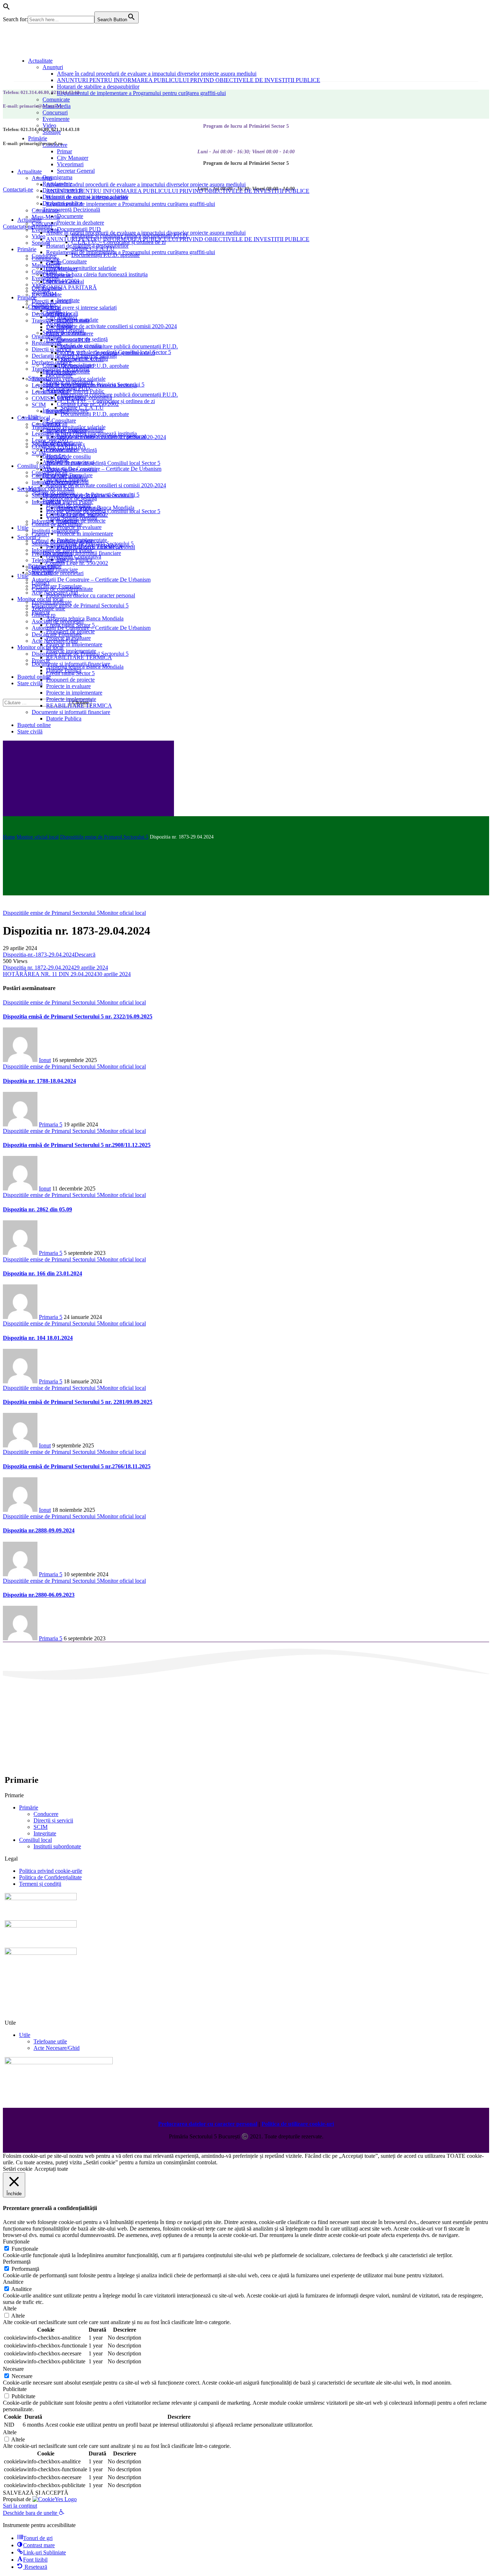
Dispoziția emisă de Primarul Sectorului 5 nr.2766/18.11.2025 (77, 1466)
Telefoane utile (50, 2041)
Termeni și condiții (40, 1884)
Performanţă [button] (17, 2262)
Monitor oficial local (38, 837)
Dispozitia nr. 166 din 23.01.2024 (43, 1273)
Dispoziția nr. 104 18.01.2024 (38, 1338)
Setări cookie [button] (18, 2169)
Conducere (46, 1814)
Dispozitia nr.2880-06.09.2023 (39, 1595)
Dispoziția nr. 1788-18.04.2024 (39, 1081)
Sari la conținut (20, 2506)
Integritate (45, 1833)
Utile (25, 2035)
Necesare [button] (13, 2369)
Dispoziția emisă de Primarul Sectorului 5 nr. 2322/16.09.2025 (78, 1016)
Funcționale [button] (16, 2241)
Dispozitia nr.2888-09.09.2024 (39, 1530)
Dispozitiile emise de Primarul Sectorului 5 (104, 837)
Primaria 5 (51, 1124)
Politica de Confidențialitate (50, 1877)
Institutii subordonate (57, 1846)
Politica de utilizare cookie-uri (298, 2124)
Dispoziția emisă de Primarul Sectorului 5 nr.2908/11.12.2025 (77, 1145)
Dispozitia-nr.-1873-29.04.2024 (39, 955)
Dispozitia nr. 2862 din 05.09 (37, 1209)
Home (9, 837)
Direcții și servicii (53, 1820)
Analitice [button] (13, 2282)
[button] (6, 8)
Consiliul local (35, 1840)
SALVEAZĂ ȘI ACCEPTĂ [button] (36, 2493)
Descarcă (85, 955)
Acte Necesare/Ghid (57, 2048)
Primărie (29, 1807)
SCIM (41, 1827)
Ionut (45, 1060)
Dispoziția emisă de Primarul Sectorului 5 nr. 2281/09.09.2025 (78, 1402)
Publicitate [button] (15, 2389)
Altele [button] (10, 2308)
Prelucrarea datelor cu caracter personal (208, 2124)
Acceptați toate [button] (51, 2169)
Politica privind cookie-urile (51, 1871)
